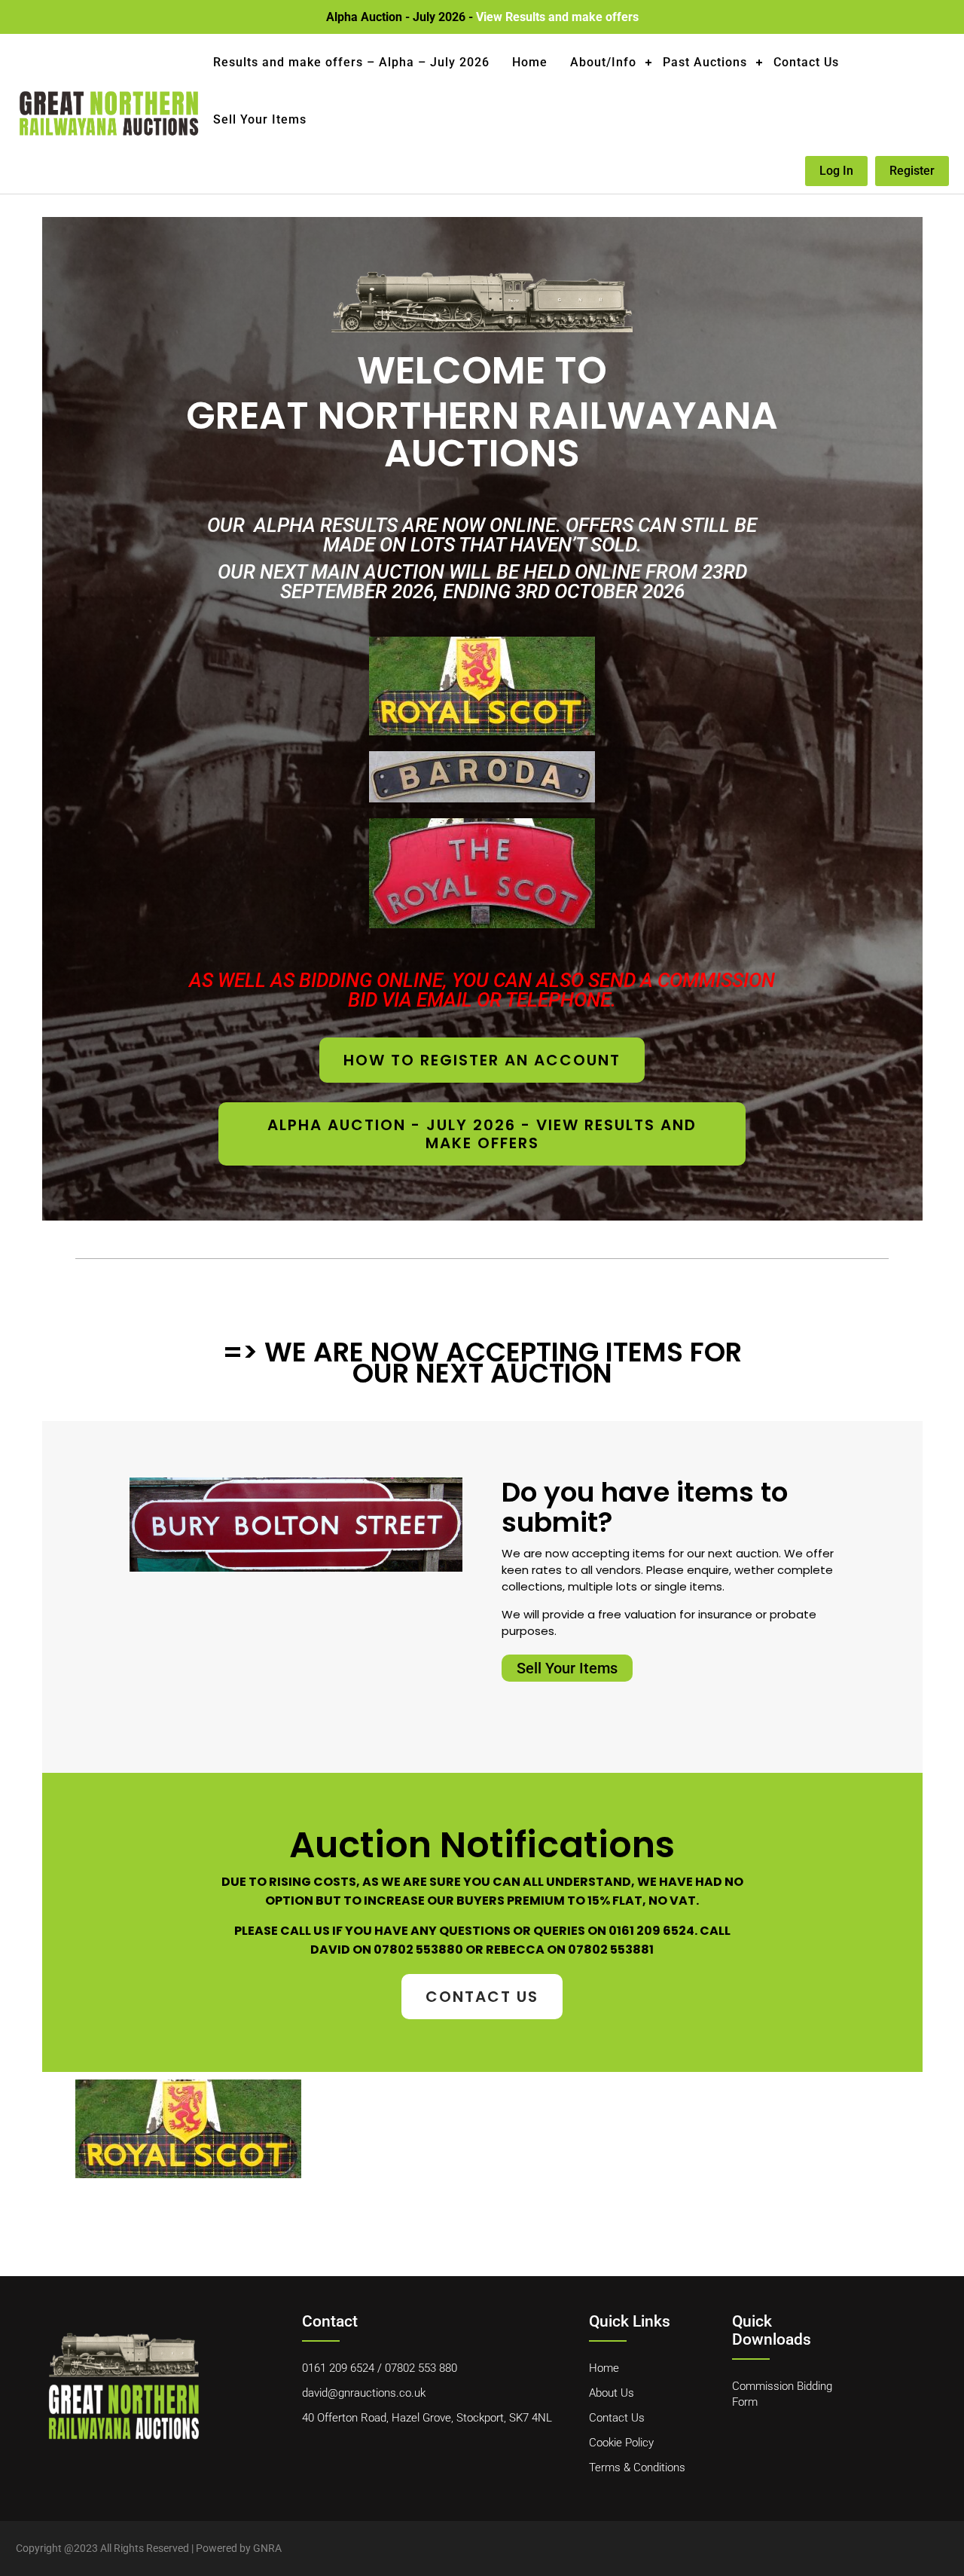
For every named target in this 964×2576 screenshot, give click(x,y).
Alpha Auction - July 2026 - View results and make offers (482, 1134)
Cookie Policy (621, 2443)
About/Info (603, 62)
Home (530, 62)
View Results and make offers (557, 17)
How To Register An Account (482, 1060)
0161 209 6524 (338, 2368)
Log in (836, 171)
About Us (612, 2393)
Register (912, 171)
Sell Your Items (260, 119)
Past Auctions (705, 62)
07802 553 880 (421, 2368)
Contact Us (806, 62)
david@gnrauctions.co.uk (364, 2393)
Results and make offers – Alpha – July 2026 (351, 62)
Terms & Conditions (637, 2468)
